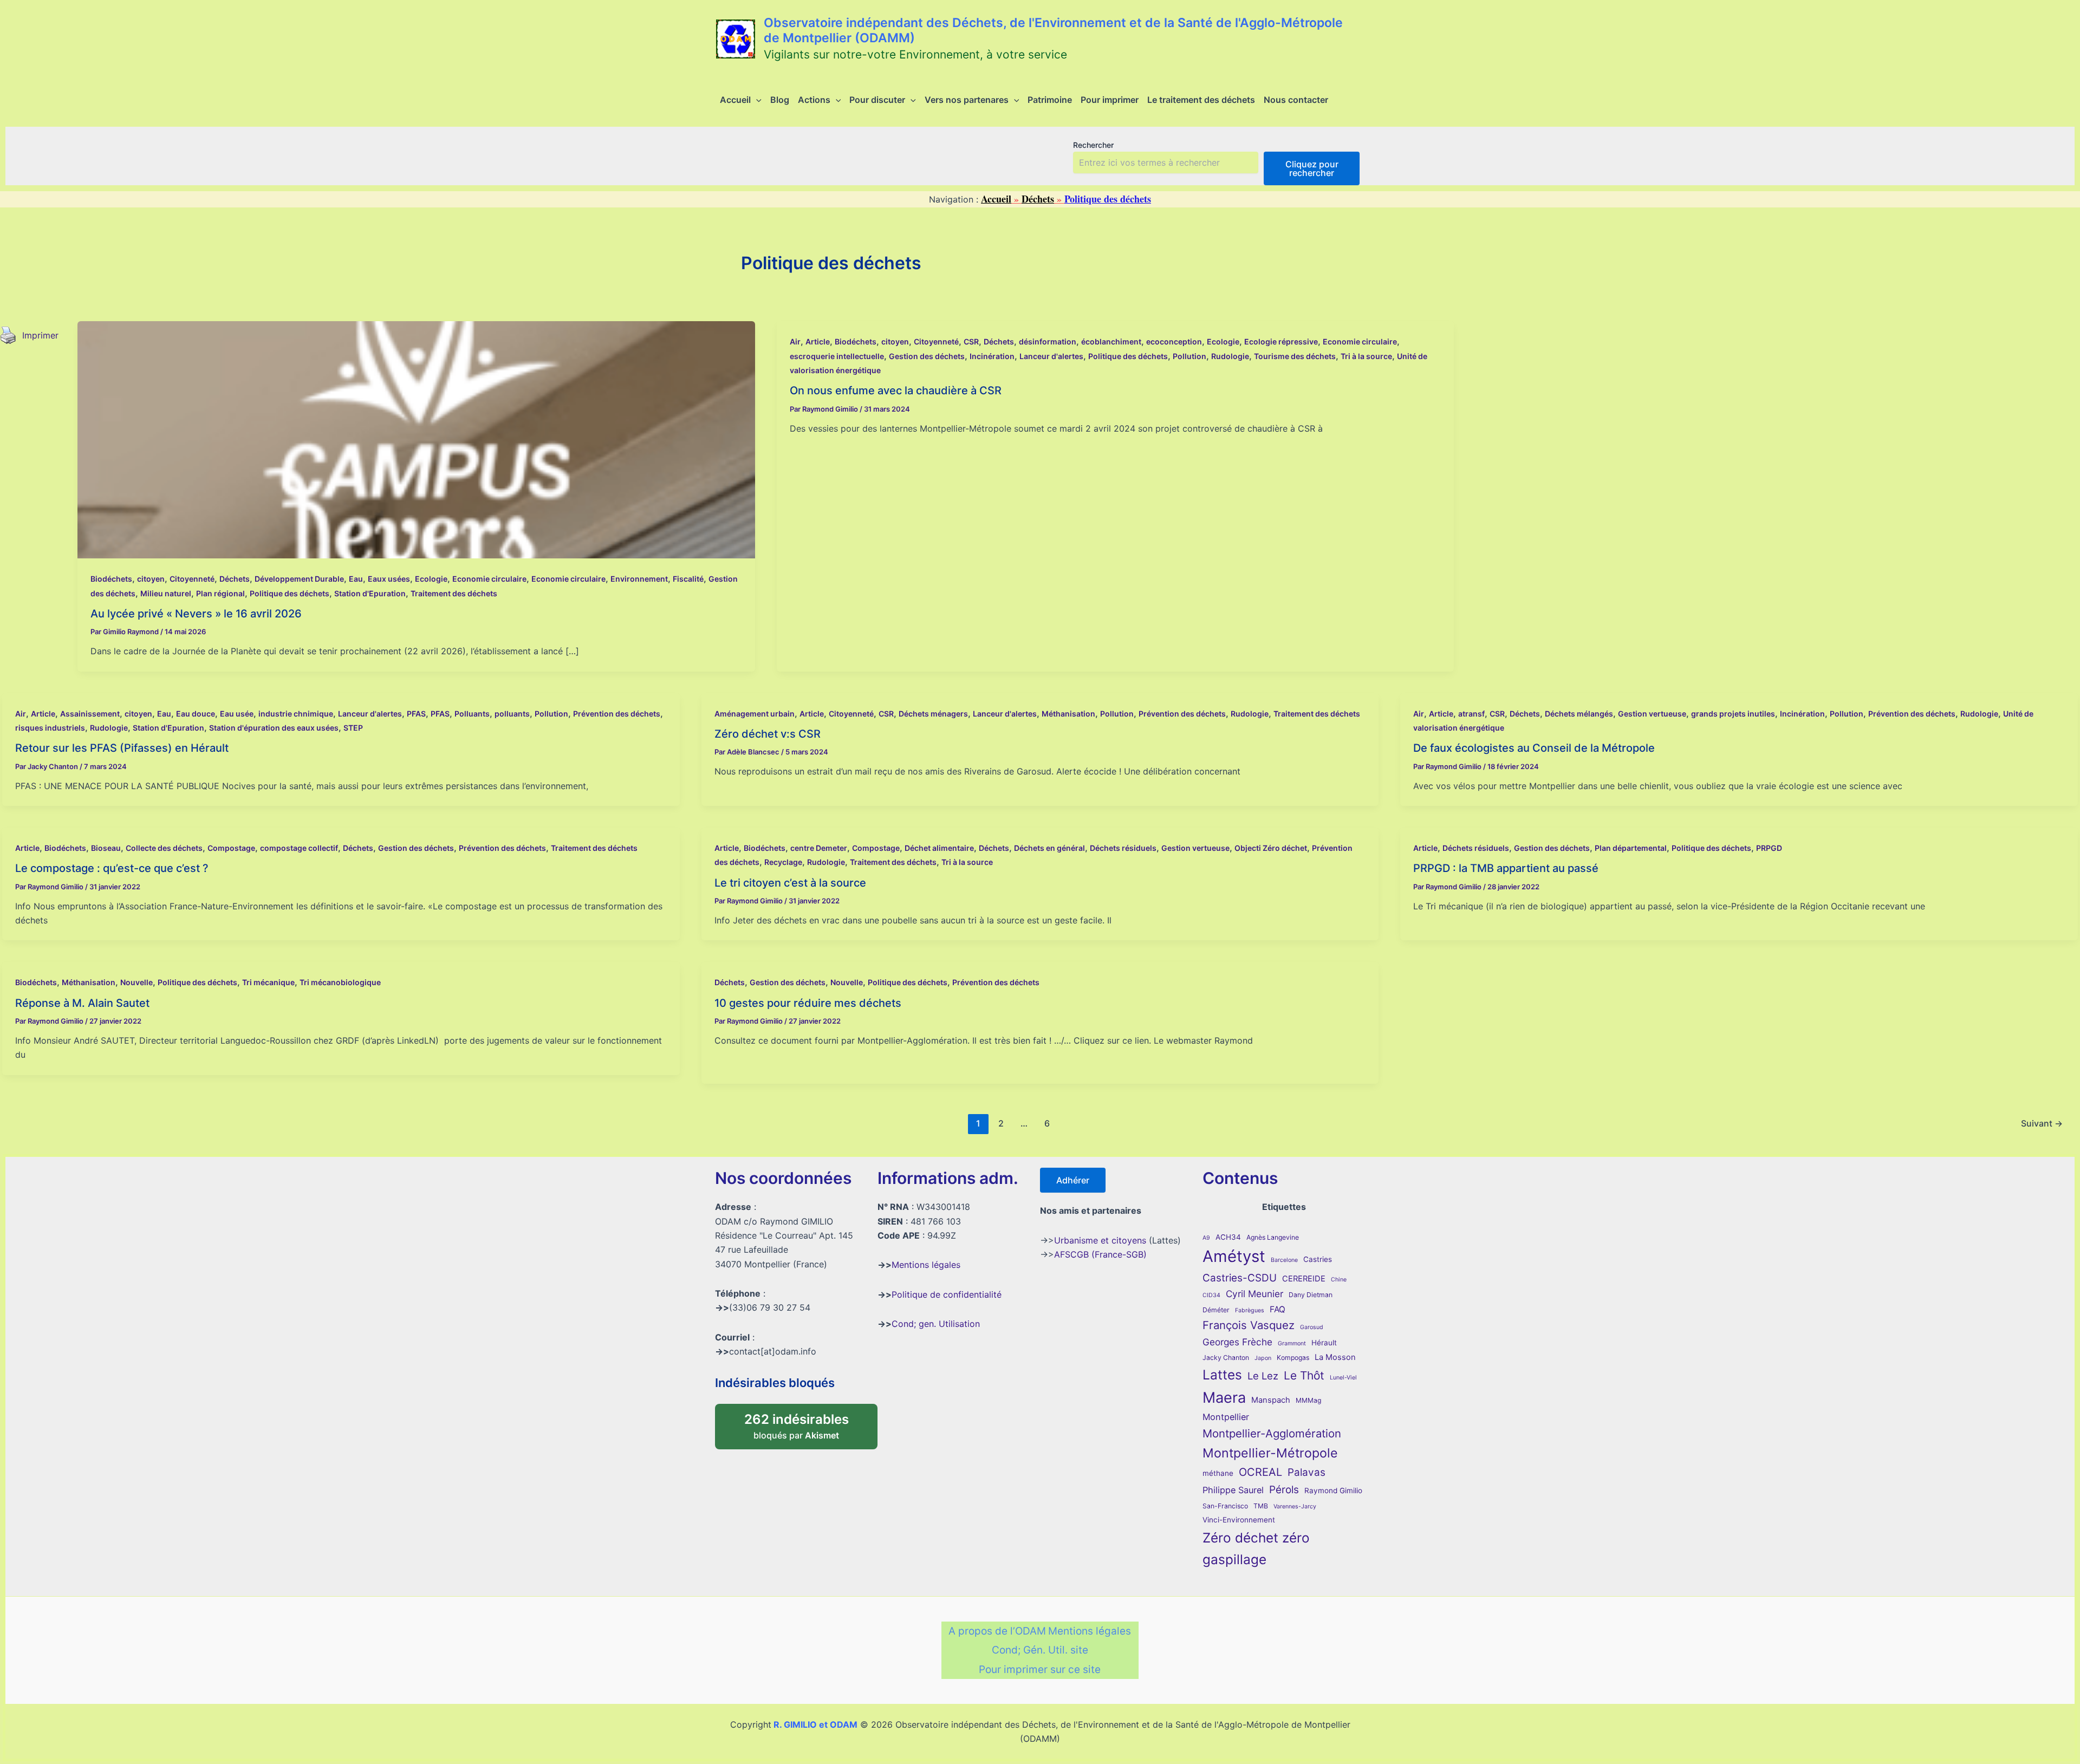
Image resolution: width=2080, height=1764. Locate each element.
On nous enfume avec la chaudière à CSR (896, 390)
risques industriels (50, 728)
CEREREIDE (1304, 1279)
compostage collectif (299, 848)
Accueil (996, 199)
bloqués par (808, 1423)
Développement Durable (299, 579)
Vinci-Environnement (1239, 1520)
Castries (1318, 1259)
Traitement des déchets (454, 593)
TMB (1261, 1506)
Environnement (639, 579)
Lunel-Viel (1343, 1378)
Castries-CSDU (1240, 1278)
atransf (1471, 714)
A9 (1206, 1238)
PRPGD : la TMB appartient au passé (1506, 868)
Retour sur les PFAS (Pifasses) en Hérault (122, 748)
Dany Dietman (1311, 1295)
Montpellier (1226, 1417)
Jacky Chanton (1226, 1358)
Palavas (1306, 1472)
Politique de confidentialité (947, 1294)
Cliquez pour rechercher (1312, 168)
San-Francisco (1225, 1506)
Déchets (1038, 199)
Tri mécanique (268, 982)
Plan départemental (1631, 848)
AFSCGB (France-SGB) (1100, 1254)
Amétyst (1234, 1256)
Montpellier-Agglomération (1272, 1433)
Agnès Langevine (1273, 1237)
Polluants (472, 714)
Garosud (1312, 1327)
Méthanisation (1068, 714)
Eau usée (237, 714)
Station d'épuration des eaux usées (274, 728)
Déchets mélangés (1579, 714)
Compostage (231, 848)
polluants (512, 714)
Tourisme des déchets (1295, 356)
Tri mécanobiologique (340, 982)
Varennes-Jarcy (1295, 1506)
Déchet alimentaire (939, 848)
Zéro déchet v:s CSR (768, 734)
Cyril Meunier (1254, 1294)
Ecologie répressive (1281, 341)
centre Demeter (819, 848)
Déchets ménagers (933, 714)
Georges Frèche (1237, 1342)
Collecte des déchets (164, 848)
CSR (971, 341)
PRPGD (1769, 848)
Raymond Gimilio (1333, 1490)
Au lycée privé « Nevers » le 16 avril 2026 (196, 614)
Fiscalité (688, 579)
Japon (1263, 1358)
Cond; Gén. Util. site (1040, 1650)
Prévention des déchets (617, 714)
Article (818, 341)
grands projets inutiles (1733, 714)
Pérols (1284, 1490)
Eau (356, 579)
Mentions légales (926, 1265)
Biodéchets (111, 579)
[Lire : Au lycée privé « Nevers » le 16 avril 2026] (416, 439)
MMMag (1308, 1400)
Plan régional (220, 593)
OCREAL (1260, 1472)
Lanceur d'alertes (1051, 356)
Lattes (1222, 1375)
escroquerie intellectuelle (837, 356)
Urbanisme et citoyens (1100, 1240)
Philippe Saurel (1233, 1490)
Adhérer (1073, 1180)
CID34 (1211, 1295)
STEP (353, 728)
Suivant (2042, 1123)
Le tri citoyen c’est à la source (790, 883)
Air (795, 341)
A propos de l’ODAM (997, 1631)
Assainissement (90, 714)
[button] (756, 100)
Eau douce (196, 714)
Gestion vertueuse (1652, 714)
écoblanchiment (1111, 341)
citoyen (151, 579)
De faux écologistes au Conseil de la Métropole (1534, 748)
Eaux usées (389, 579)
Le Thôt (1304, 1375)
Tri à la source (1366, 356)
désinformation (1048, 341)
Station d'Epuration (370, 593)
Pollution (1189, 356)
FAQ (1278, 1309)
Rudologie (1230, 356)
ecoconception (1174, 341)
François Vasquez (1249, 1325)
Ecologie (431, 579)
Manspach (1271, 1400)
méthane (1218, 1473)
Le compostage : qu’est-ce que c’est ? (112, 868)
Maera (1224, 1398)
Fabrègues (1250, 1310)
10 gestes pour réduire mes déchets (808, 1003)
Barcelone (1284, 1260)
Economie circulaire (489, 579)
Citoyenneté (192, 579)
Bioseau (106, 848)
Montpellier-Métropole (1270, 1453)
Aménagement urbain (755, 714)
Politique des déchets (290, 593)
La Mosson (1335, 1357)
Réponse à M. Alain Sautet (82, 1003)
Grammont (1292, 1343)
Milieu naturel (166, 593)
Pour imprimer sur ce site (1040, 1669)
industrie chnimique (296, 714)
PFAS (416, 714)
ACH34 (1228, 1237)
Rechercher (1093, 145)
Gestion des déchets (927, 356)
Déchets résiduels (1123, 848)
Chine (1339, 1280)
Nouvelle (136, 982)
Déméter (1216, 1310)
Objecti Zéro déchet (1271, 848)
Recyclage (783, 862)
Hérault (1324, 1343)
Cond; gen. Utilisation (936, 1324)
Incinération (992, 356)
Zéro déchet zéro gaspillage (1256, 1548)
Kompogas (1293, 1358)
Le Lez (1263, 1376)
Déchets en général (1049, 848)
